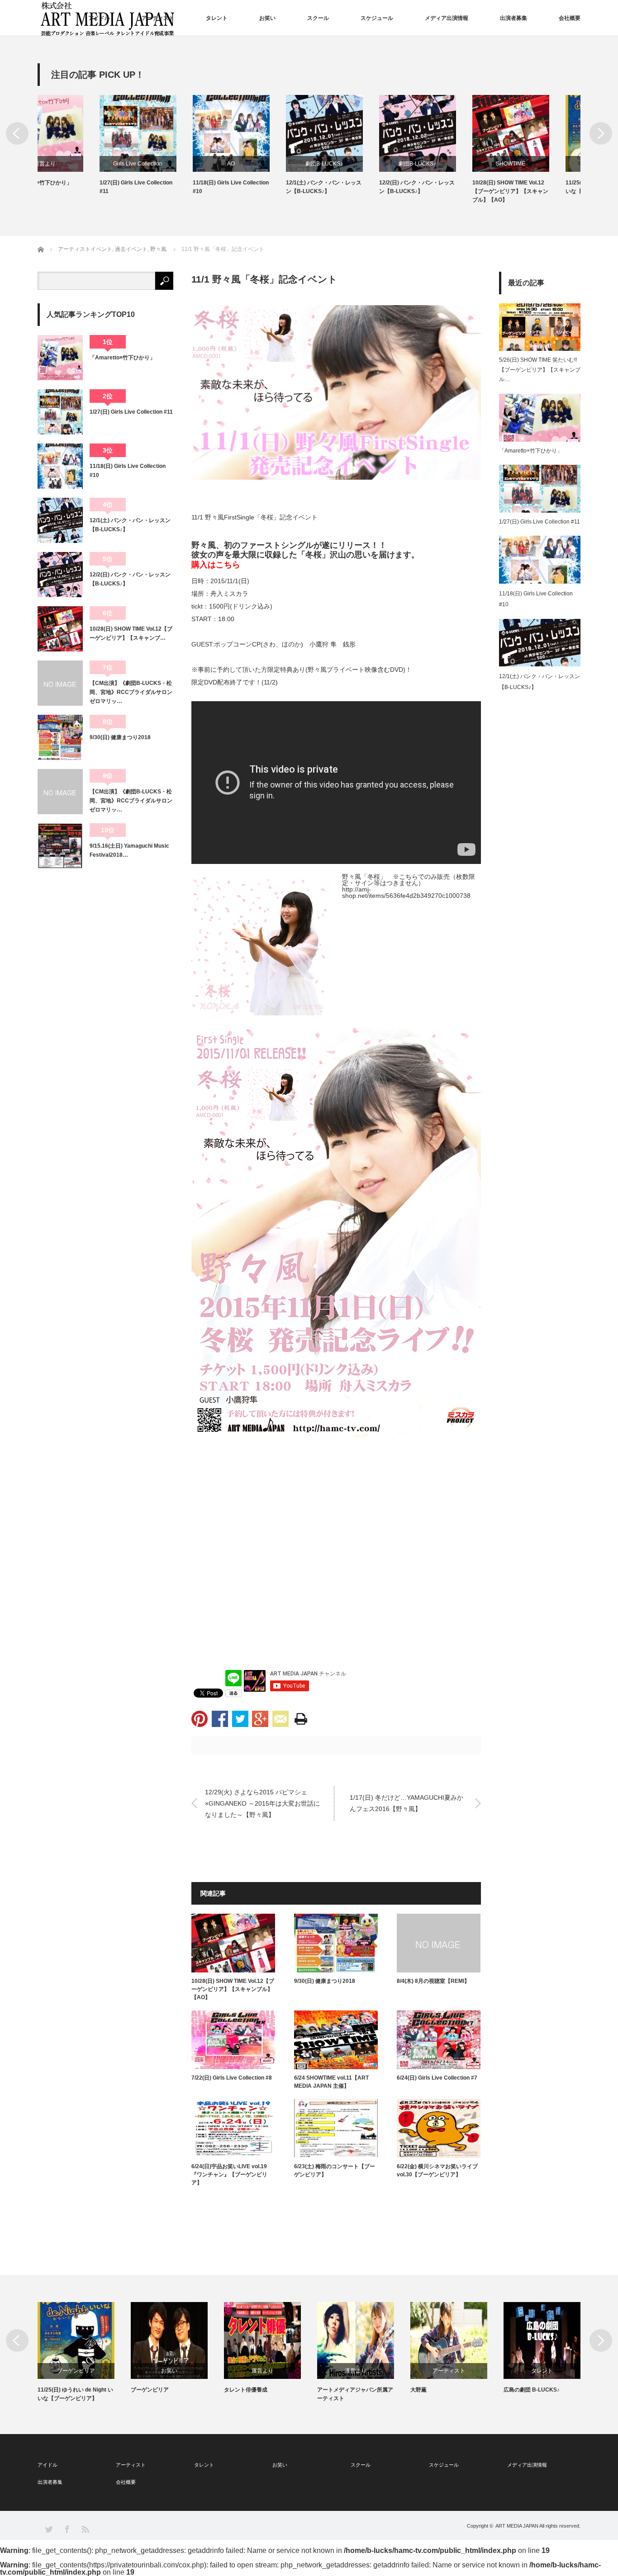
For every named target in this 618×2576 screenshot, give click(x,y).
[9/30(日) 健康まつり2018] (60, 737)
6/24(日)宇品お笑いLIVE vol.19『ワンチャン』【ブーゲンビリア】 (229, 2175)
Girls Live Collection (76, 164)
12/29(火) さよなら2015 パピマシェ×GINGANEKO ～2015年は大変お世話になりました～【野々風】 (262, 1803)
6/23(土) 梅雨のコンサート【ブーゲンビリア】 (335, 2170)
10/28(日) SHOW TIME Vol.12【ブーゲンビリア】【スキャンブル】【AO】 (448, 191)
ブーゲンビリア (542, 164)
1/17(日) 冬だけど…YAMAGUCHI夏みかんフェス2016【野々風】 (406, 1803)
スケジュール (377, 18)
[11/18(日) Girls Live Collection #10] (60, 466)
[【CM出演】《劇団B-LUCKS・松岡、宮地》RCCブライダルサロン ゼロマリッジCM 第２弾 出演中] (60, 683)
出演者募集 (513, 18)
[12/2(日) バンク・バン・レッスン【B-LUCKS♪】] (60, 575)
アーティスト (158, 18)
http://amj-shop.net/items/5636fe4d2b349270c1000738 (406, 892)
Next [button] (601, 133)
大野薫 (325, 2390)
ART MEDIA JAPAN (517, 2526)
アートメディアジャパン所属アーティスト (262, 2394)
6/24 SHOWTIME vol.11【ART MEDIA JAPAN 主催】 (331, 2082)
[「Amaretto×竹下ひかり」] (60, 358)
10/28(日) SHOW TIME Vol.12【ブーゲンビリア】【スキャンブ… (131, 633)
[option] (84, 145)
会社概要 (570, 18)
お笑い (267, 18)
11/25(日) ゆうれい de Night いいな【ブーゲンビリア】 (541, 187)
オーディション (542, 2371)
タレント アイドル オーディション (540, 2394)
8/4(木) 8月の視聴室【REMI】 (433, 1981)
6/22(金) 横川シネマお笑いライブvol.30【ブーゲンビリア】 (437, 2170)
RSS (85, 2529)
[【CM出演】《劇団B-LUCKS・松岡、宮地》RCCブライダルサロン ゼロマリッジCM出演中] (60, 792)
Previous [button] (17, 133)
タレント (217, 18)
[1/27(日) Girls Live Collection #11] (60, 412)
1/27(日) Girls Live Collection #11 (74, 187)
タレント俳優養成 (152, 2390)
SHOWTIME (449, 164)
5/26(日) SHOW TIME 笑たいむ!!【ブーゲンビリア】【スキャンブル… (540, 370)
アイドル (99, 18)
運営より (169, 2371)
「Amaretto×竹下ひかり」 (122, 358)
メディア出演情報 (447, 18)
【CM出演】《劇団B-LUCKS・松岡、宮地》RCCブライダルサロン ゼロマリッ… (131, 692)
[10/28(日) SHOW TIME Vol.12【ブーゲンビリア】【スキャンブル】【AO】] (60, 629)
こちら (228, 565)
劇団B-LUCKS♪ (263, 164)
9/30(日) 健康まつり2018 (325, 1981)
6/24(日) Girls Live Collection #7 (437, 2078)
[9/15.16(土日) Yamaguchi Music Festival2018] (60, 846)
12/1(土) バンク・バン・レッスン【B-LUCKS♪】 (262, 187)
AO (169, 164)
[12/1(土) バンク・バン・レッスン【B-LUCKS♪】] (60, 520)
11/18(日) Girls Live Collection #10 (169, 187)
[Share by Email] (280, 1719)
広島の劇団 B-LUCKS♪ (438, 2390)
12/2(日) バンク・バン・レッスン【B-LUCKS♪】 (355, 187)
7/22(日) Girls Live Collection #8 (232, 2078)
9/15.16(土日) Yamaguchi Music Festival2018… (129, 850)
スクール (318, 18)
